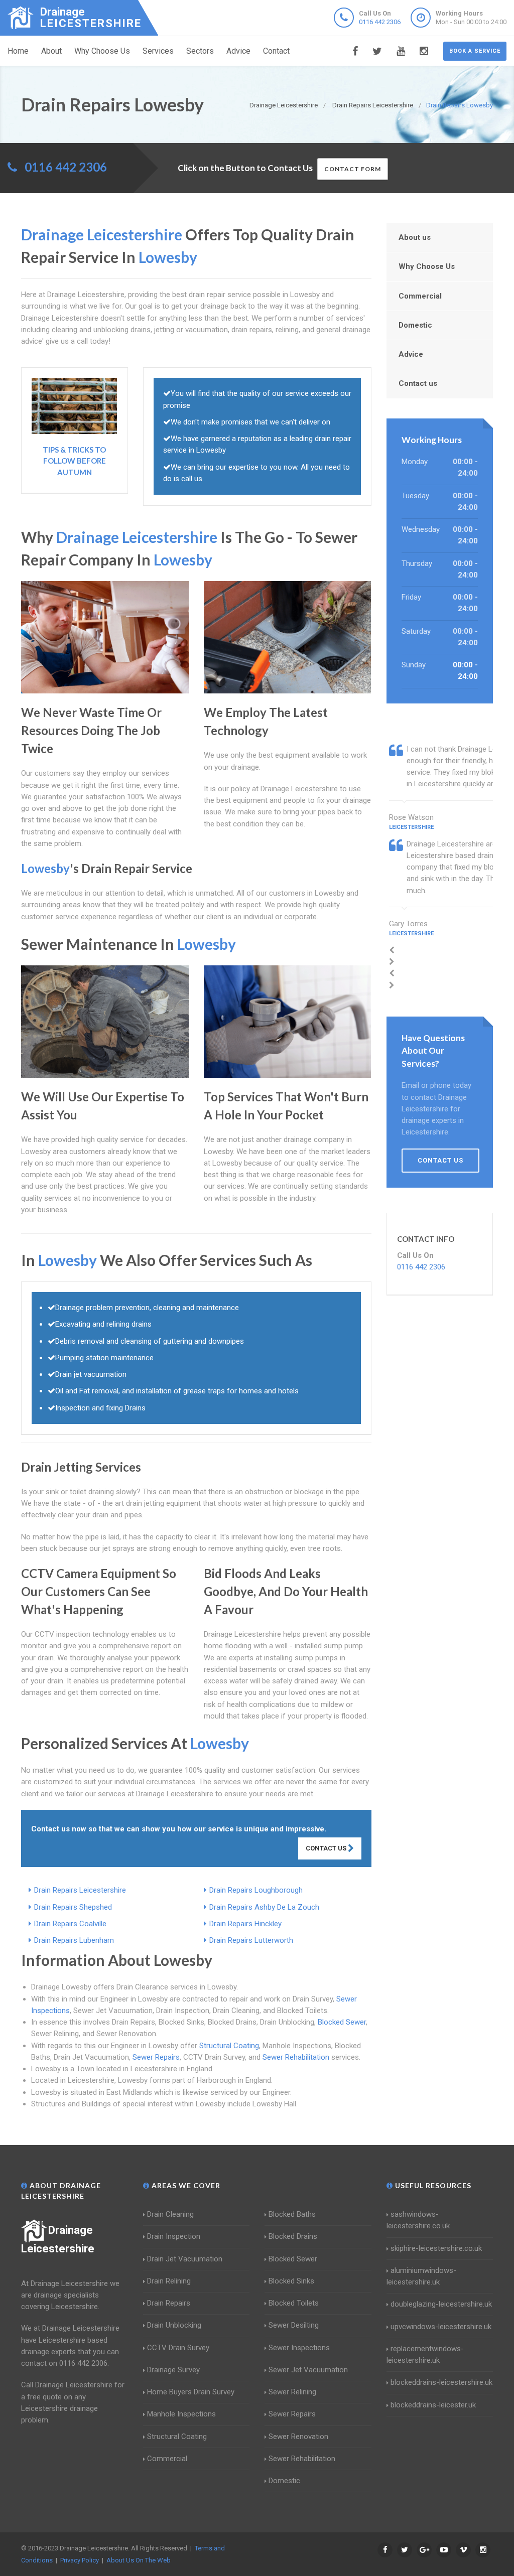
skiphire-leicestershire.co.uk (436, 2248)
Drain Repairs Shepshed (73, 1907)
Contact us (418, 383)
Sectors (200, 51)
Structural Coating (229, 2046)
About (51, 51)
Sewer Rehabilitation (296, 2057)
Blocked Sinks (291, 2281)
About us (415, 237)
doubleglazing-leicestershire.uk (441, 2304)
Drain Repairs (169, 2303)
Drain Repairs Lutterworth (251, 1940)
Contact (276, 51)
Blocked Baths (292, 2214)
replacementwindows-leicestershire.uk (425, 2354)
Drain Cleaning (170, 2214)
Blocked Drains (293, 2236)
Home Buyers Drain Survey (191, 2392)
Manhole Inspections (181, 2414)
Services (158, 51)
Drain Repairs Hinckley (245, 1924)
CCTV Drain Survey (178, 2348)
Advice (238, 51)
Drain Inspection (174, 2236)
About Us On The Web (139, 2560)
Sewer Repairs (156, 2057)
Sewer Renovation (298, 2437)
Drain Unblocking (174, 2325)
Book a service (475, 51)
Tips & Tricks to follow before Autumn (74, 461)
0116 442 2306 (380, 22)
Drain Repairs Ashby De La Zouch (264, 1907)
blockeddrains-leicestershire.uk (441, 2382)
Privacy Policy (80, 2560)
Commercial (420, 296)
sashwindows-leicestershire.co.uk (418, 2220)
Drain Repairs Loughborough (256, 1890)
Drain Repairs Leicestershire (80, 1890)
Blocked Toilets (294, 2303)
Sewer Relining (292, 2392)
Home (18, 51)
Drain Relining (169, 2281)
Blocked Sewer (342, 2022)
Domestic (415, 325)
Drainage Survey (173, 2370)
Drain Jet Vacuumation (185, 2259)
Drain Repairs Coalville (70, 1924)
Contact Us (327, 1848)
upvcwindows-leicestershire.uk (441, 2327)
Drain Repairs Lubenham (74, 1940)
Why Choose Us (102, 51)
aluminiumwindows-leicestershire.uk (421, 2276)
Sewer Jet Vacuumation (308, 2370)
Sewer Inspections (299, 2348)
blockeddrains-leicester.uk (433, 2405)
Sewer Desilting (294, 2325)
